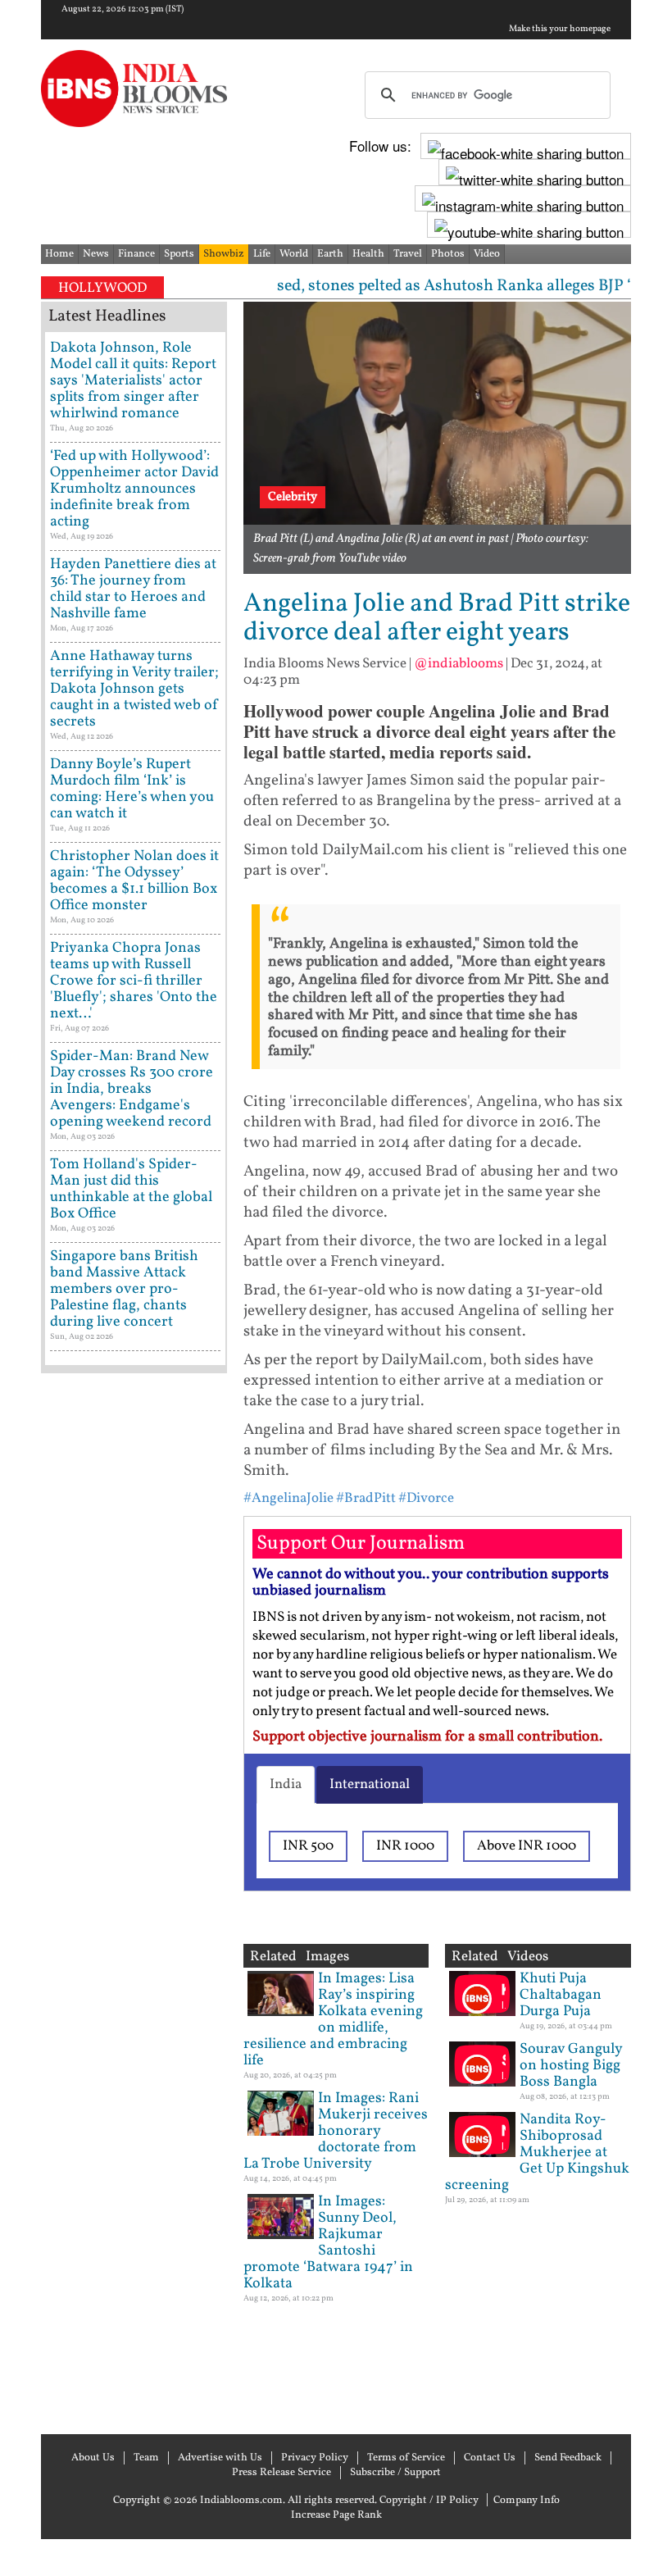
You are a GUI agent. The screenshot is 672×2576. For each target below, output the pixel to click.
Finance (136, 254)
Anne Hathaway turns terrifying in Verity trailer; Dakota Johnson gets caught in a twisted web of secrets (134, 689)
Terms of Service (406, 2458)
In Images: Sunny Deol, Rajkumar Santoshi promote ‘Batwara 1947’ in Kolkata (328, 2243)
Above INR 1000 (527, 1846)
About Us (93, 2458)
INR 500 (308, 1846)
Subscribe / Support (395, 2473)
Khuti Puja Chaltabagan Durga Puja (561, 1995)
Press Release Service (282, 2473)
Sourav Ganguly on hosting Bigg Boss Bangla (571, 2066)
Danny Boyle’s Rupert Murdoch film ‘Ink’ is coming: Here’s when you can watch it (132, 789)
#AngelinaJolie (288, 1498)
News (96, 254)
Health (368, 254)
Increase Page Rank (336, 2515)
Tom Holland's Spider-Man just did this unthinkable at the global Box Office (131, 1189)
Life (262, 254)
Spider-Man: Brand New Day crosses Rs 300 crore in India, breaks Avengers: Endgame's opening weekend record (132, 1089)
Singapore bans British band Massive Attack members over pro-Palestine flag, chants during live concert (124, 1289)
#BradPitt (366, 1498)
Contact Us (490, 2458)
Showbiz (224, 254)
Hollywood (102, 288)
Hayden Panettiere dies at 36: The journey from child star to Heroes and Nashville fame (133, 589)
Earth (330, 254)
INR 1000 (405, 1846)
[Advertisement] (134, 1902)
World (294, 254)
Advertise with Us (220, 2458)
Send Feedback (568, 2458)
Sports (179, 254)
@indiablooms (459, 664)
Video (487, 254)
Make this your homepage (560, 30)
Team (146, 2458)
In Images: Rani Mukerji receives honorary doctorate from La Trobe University (336, 2131)
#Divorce (426, 1498)
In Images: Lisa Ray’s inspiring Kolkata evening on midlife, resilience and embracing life (333, 2020)
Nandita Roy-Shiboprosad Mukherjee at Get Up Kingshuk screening (537, 2153)
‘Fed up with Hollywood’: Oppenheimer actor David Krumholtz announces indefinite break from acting (134, 489)
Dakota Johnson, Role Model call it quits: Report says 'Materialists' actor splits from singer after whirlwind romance (133, 381)
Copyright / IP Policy (429, 2501)
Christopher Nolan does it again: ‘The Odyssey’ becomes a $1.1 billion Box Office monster (134, 881)
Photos (448, 254)
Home (59, 254)
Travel (408, 254)
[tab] (286, 1785)
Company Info (527, 2501)
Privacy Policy (315, 2458)
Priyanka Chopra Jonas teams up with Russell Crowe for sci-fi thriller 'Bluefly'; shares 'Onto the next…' (134, 981)
